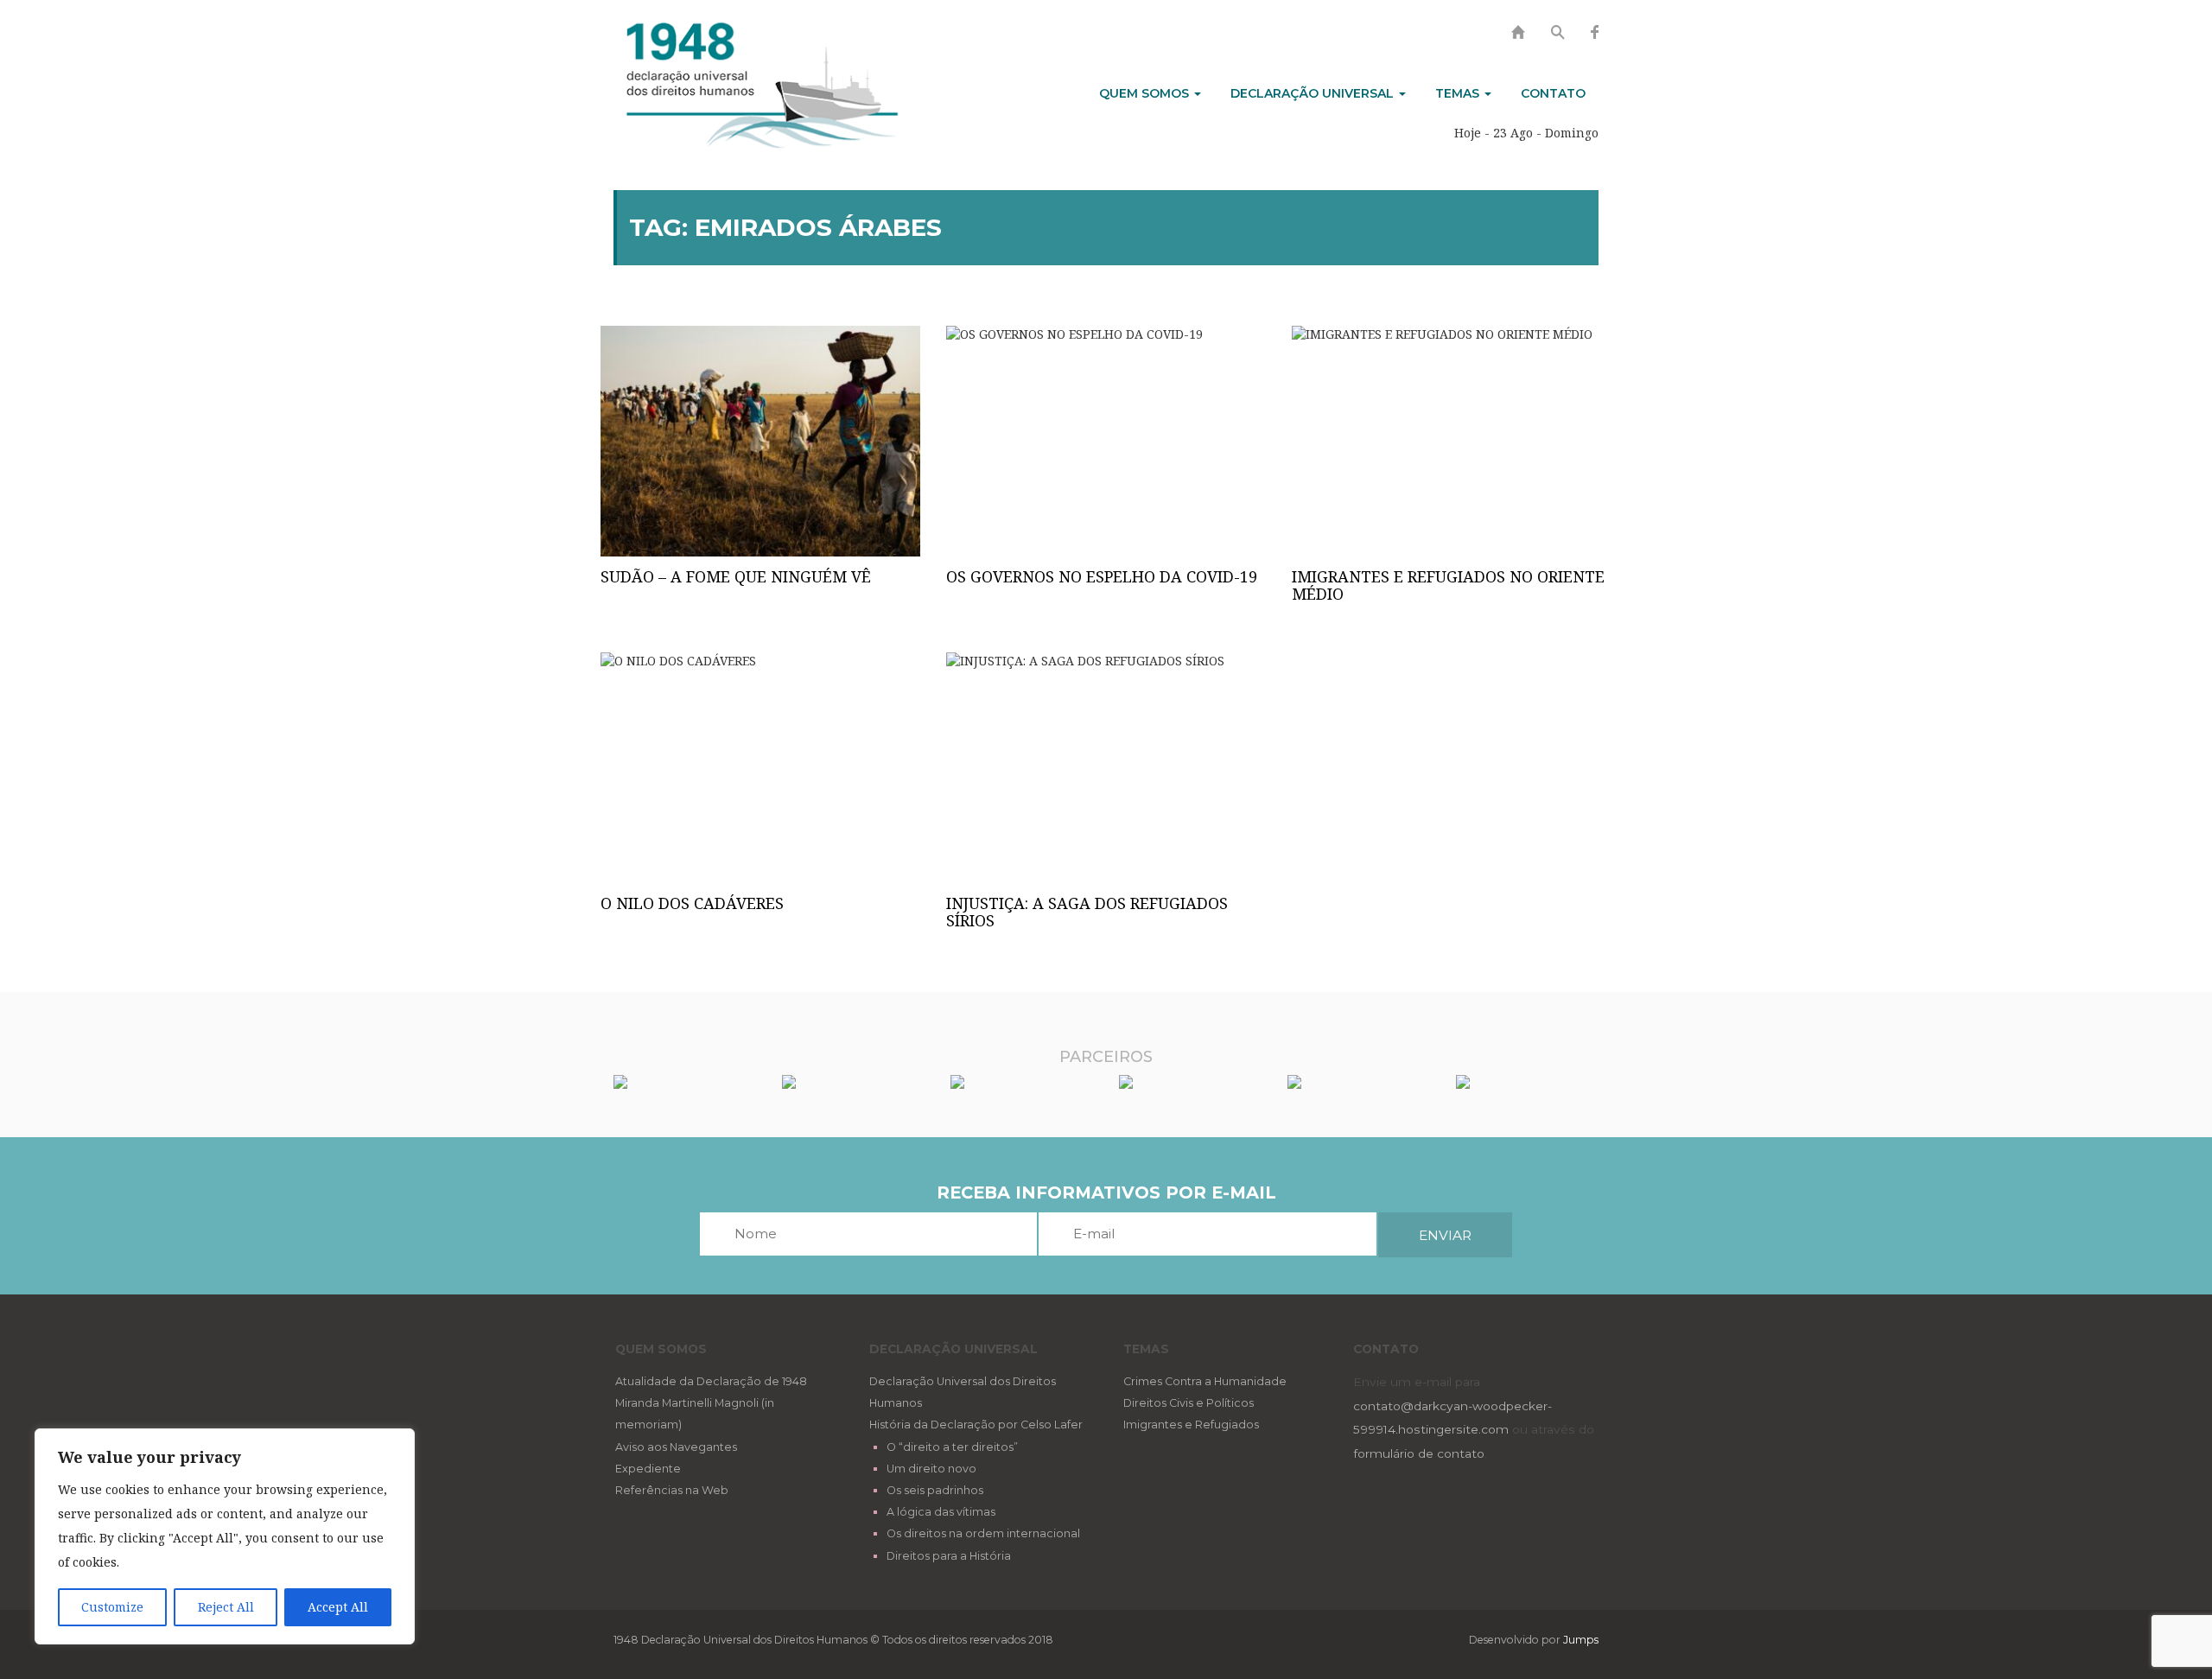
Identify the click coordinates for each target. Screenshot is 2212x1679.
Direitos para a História (949, 1556)
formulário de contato (1419, 1453)
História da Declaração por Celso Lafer (976, 1425)
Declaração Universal (1314, 93)
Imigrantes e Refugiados (1191, 1425)
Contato (1553, 93)
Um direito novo (931, 1469)
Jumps (1581, 1640)
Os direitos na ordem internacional (983, 1533)
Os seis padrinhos (935, 1490)
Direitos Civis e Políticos (1189, 1403)
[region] (225, 1536)
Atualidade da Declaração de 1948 (711, 1381)
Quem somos (1146, 93)
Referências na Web (672, 1490)
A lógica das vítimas (941, 1512)
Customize (112, 1607)
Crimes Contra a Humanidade (1205, 1381)
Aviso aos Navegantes (676, 1447)
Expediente (648, 1469)
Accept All (338, 1607)
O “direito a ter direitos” (952, 1447)
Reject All (226, 1607)
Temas (1459, 93)
